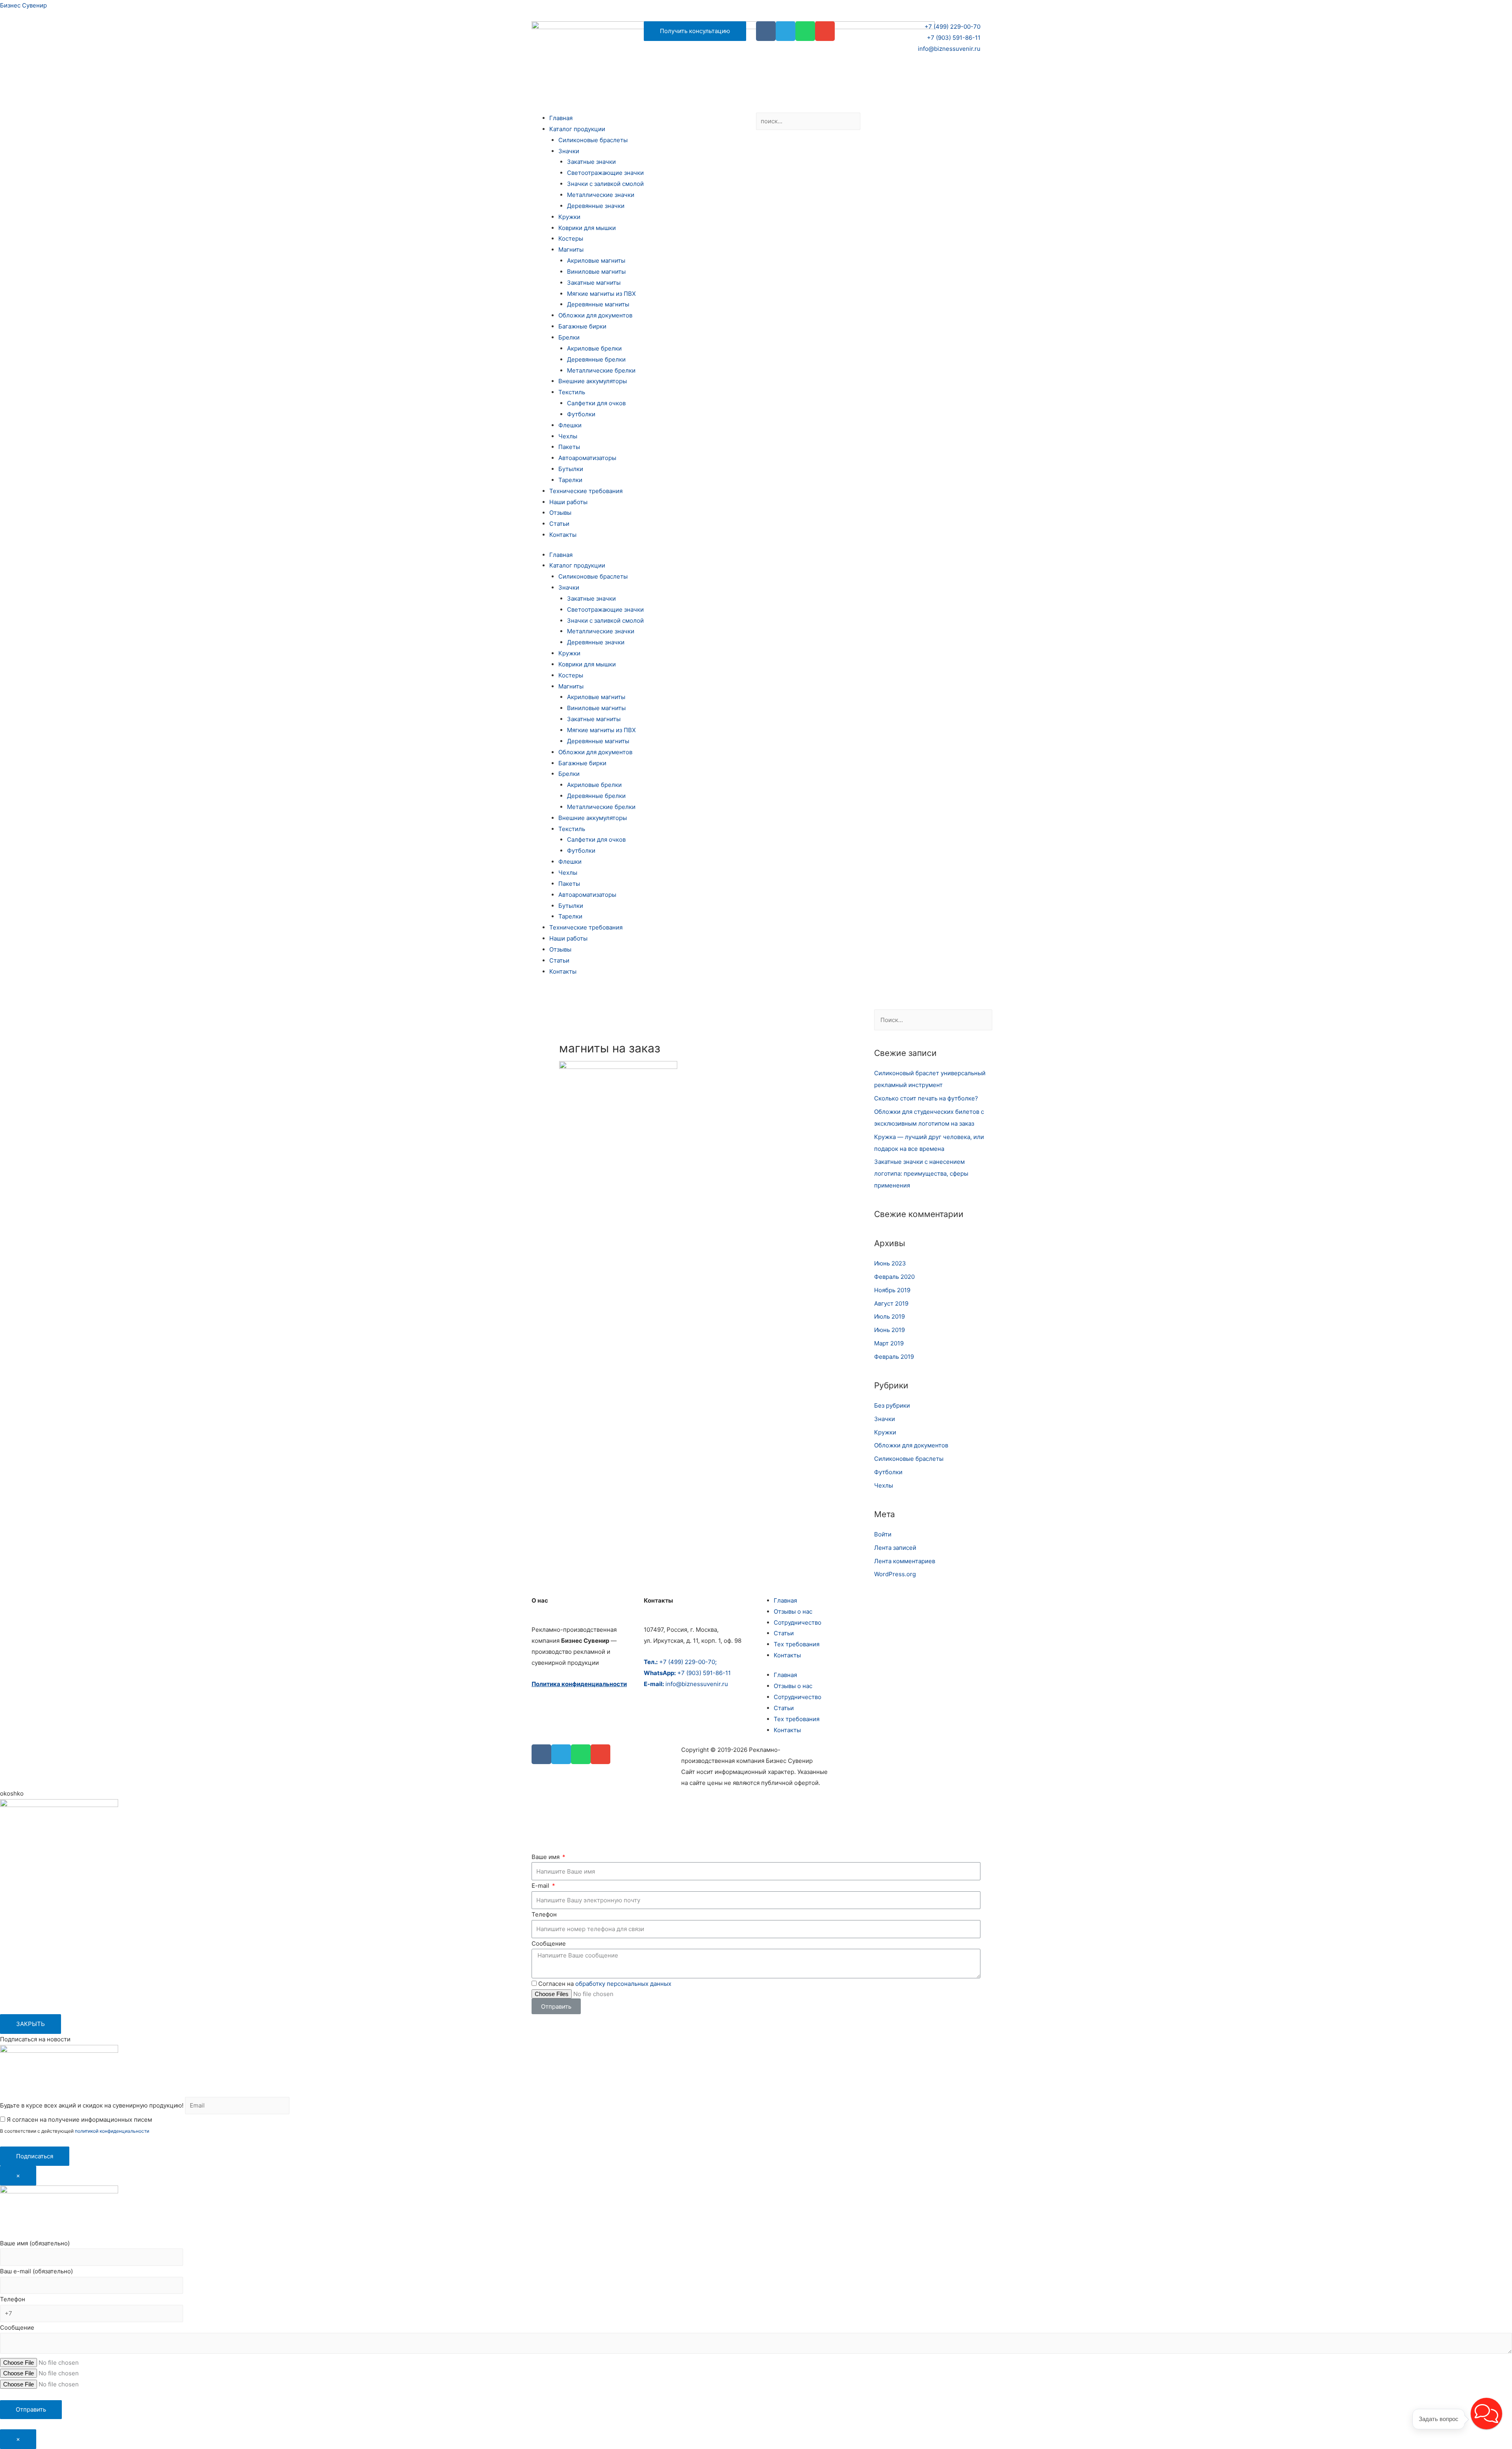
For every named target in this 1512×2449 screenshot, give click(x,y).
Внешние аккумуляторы (593, 381)
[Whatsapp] (805, 31)
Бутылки (571, 469)
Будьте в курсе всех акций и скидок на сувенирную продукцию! (92, 2105)
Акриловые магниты (596, 261)
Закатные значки (591, 162)
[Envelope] (825, 31)
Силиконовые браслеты (593, 140)
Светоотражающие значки (605, 173)
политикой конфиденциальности (112, 2131)
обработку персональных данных (623, 1984)
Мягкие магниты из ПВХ (601, 294)
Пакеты (569, 447)
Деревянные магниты (598, 304)
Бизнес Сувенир (23, 5)
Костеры (571, 238)
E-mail (541, 1886)
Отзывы (560, 513)
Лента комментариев (905, 1561)
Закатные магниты (594, 283)
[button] (1486, 2414)
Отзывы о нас (793, 1611)
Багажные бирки (582, 326)
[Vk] (766, 31)
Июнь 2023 (890, 1263)
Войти (883, 1534)
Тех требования (797, 1644)
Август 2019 (891, 1303)
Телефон (544, 1914)
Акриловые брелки (594, 348)
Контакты (563, 535)
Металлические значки (601, 195)
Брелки (569, 337)
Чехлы (568, 436)
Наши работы (568, 502)
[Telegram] (786, 31)
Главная (561, 118)
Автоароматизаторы (587, 458)
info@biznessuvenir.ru (949, 49)
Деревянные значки (596, 206)
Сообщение (549, 1943)
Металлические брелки (601, 370)
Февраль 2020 (894, 1277)
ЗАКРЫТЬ (31, 2024)
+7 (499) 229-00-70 (952, 27)
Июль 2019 (889, 1316)
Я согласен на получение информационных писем (79, 2120)
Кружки (569, 217)
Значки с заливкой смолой (605, 184)
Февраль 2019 (894, 1357)
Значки (569, 151)
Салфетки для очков (596, 403)
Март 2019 (889, 1343)
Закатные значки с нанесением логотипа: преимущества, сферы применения (921, 1173)
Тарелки (570, 480)
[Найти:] (933, 1020)
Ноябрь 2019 (892, 1290)
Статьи (559, 524)
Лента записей (895, 1548)
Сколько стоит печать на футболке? (926, 1098)
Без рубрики (892, 1405)
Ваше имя (546, 1857)
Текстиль (572, 392)
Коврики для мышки (587, 228)
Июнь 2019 (889, 1330)
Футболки (581, 414)
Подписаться (35, 2156)
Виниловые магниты (596, 272)
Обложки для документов (595, 315)
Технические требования (586, 491)
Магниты (571, 250)
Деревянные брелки (596, 359)
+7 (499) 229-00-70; (680, 1662)
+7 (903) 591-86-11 (954, 38)
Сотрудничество (798, 1622)
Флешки (570, 425)
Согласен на (605, 1984)
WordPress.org (895, 1574)
